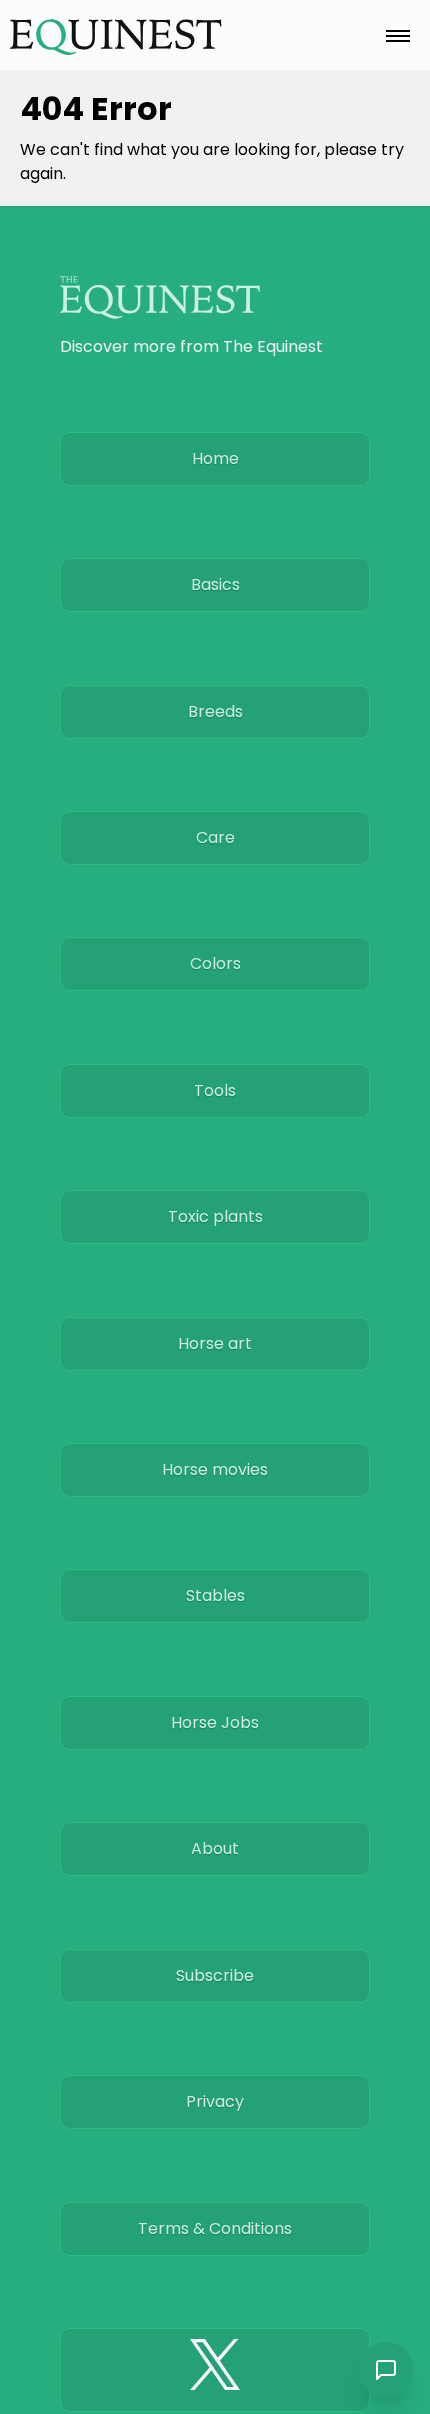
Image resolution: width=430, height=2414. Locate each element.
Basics (215, 584)
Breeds (215, 711)
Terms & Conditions (215, 2228)
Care (215, 837)
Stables (215, 1595)
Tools (215, 1090)
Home (215, 458)
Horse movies (215, 1469)
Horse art (215, 1343)
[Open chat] (386, 2370)
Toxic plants (215, 1216)
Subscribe (215, 1975)
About (215, 1848)
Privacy (215, 2101)
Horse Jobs (215, 1722)
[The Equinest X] (215, 2370)
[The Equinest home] (116, 36)
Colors (215, 963)
